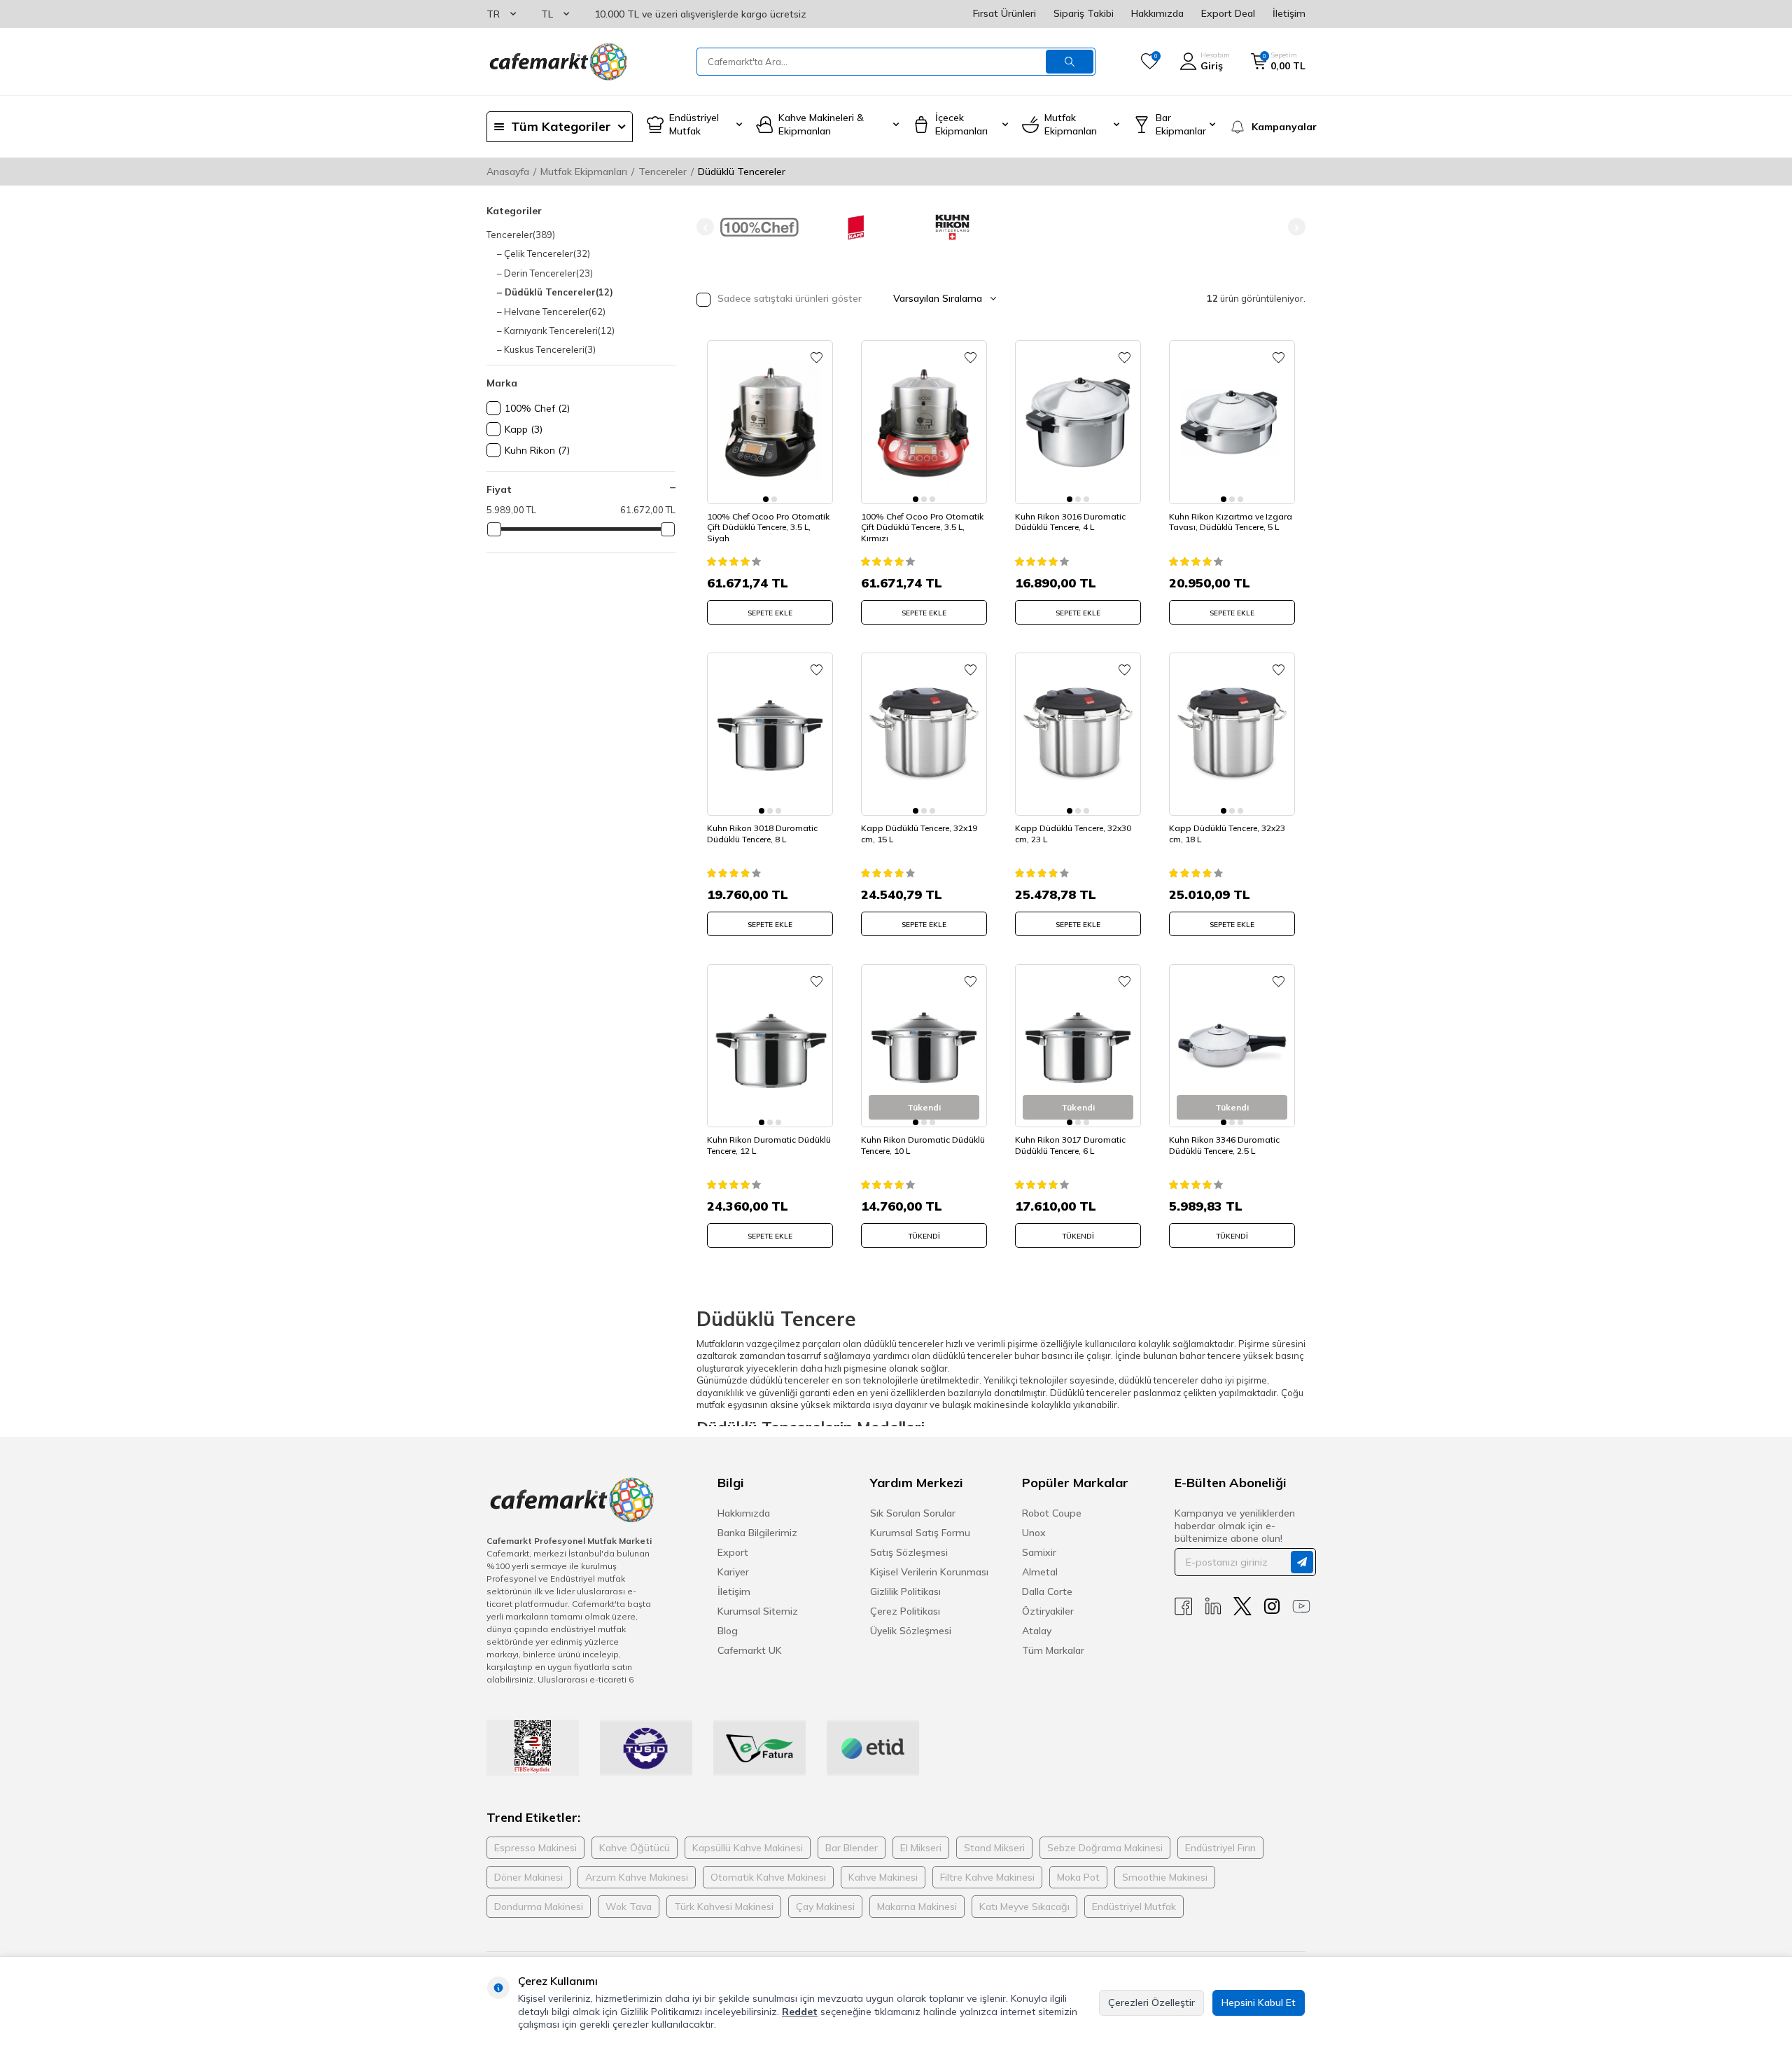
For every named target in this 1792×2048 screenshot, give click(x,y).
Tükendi (924, 1236)
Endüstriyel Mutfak (1134, 1907)
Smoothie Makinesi (1165, 1877)
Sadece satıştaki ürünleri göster (788, 298)
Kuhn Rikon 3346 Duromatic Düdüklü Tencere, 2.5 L (1224, 1145)
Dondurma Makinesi (539, 1907)
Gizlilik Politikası (905, 1591)
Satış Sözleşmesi (909, 1552)
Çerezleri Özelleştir (1151, 2002)
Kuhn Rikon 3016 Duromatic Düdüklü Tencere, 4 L (1070, 522)
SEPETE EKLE (770, 613)
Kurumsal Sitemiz (758, 1611)
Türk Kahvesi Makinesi (724, 1907)
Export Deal (1228, 13)
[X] (1242, 1607)
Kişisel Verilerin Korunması (929, 1572)
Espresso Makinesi (535, 1848)
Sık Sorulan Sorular (913, 1513)
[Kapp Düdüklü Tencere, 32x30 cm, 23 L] (1078, 734)
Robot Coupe (1052, 1513)
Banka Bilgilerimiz (757, 1533)
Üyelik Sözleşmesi (911, 1631)
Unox (1034, 1533)
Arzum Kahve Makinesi (637, 1877)
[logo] (557, 62)
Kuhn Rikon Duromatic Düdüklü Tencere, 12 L (769, 1145)
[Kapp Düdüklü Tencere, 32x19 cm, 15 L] (924, 734)
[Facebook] (1184, 1607)
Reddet (800, 2012)
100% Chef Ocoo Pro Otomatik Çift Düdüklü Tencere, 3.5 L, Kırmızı (922, 527)
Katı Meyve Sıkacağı (1024, 1907)
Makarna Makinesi (917, 1907)
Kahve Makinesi (883, 1877)
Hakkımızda (1157, 13)
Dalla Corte (1047, 1591)
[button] (705, 227)
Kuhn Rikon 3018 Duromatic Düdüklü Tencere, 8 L (762, 834)
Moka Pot (1078, 1877)
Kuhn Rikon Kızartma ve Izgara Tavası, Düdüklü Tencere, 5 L (1231, 522)
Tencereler (663, 172)
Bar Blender (852, 1848)
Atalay (1037, 1631)
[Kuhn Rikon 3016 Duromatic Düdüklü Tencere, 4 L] (1078, 422)
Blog (728, 1631)
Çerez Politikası (905, 1611)
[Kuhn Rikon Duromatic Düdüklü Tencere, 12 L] (770, 1046)
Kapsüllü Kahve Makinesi (748, 1848)
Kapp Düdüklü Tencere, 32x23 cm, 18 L (1227, 834)
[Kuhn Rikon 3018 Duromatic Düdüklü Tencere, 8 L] (770, 734)
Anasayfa (508, 172)
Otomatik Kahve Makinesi (768, 1877)
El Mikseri (921, 1848)
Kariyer (733, 1572)
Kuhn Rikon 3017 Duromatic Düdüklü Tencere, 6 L (1070, 1145)
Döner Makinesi (528, 1877)
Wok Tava (629, 1907)
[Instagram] (1272, 1607)
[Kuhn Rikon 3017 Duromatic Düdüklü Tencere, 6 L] (1078, 1046)
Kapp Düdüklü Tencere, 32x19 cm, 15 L (919, 834)
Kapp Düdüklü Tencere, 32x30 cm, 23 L (1073, 834)
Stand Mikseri (994, 1848)
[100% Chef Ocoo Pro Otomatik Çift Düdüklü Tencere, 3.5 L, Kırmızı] (924, 422)
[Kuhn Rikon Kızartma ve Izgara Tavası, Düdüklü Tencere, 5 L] (1232, 422)
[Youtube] (1301, 1607)
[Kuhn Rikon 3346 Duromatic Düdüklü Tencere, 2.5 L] (1232, 1046)
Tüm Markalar (1053, 1650)
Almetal (1040, 1572)
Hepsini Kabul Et (1259, 2002)
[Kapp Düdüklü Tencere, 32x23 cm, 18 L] (1232, 734)
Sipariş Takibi (1084, 13)
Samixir (1039, 1552)
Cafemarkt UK (750, 1650)
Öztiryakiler (1048, 1611)
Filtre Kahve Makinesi (987, 1877)
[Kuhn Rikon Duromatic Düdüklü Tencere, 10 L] (924, 1046)
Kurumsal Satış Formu (920, 1533)
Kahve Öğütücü (635, 1848)
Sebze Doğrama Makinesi (1105, 1848)
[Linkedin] (1213, 1607)
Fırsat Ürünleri (1004, 13)
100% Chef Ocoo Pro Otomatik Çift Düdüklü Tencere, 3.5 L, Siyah (768, 527)
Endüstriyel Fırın (1220, 1848)
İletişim (1289, 13)
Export (733, 1552)
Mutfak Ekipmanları (584, 172)
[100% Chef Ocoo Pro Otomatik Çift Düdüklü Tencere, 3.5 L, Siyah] (770, 422)
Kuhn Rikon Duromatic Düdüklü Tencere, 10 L (923, 1145)
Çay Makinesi (825, 1907)
